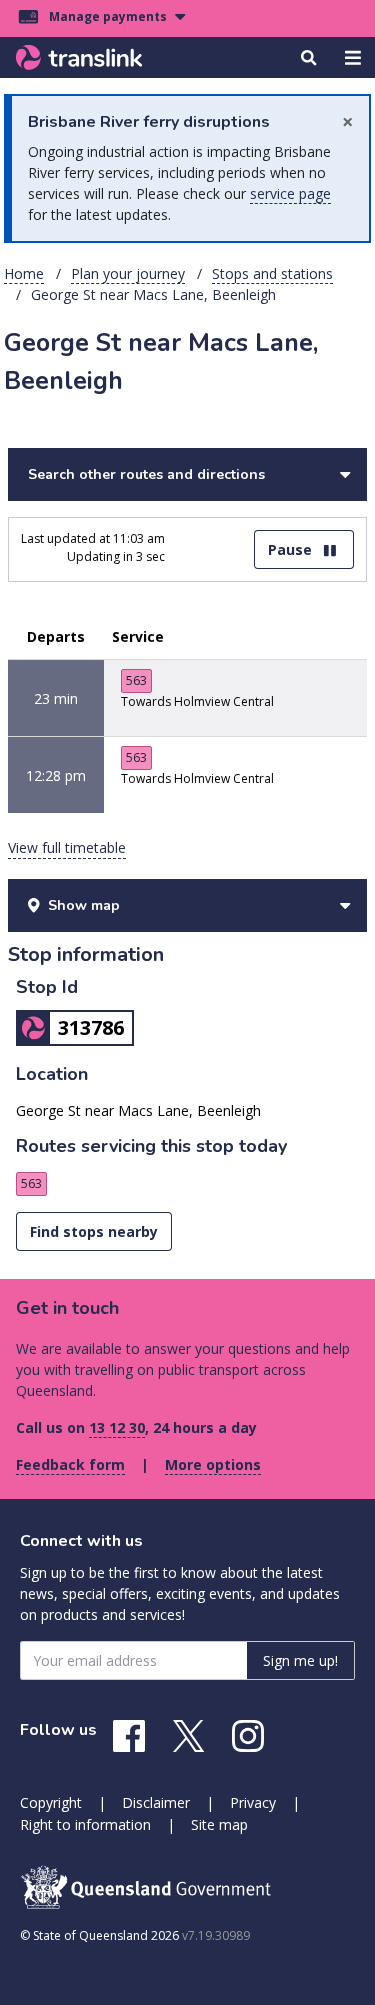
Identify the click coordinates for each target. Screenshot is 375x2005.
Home (24, 273)
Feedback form (70, 1464)
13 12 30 (117, 1427)
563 (136, 680)
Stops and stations (272, 273)
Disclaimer (156, 1802)
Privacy (253, 1802)
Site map (219, 1824)
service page (290, 193)
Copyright (51, 1802)
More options (213, 1464)
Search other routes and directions (146, 474)
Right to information (85, 1824)
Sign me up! (300, 1660)
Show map (84, 905)
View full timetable (67, 847)
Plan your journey (128, 273)
